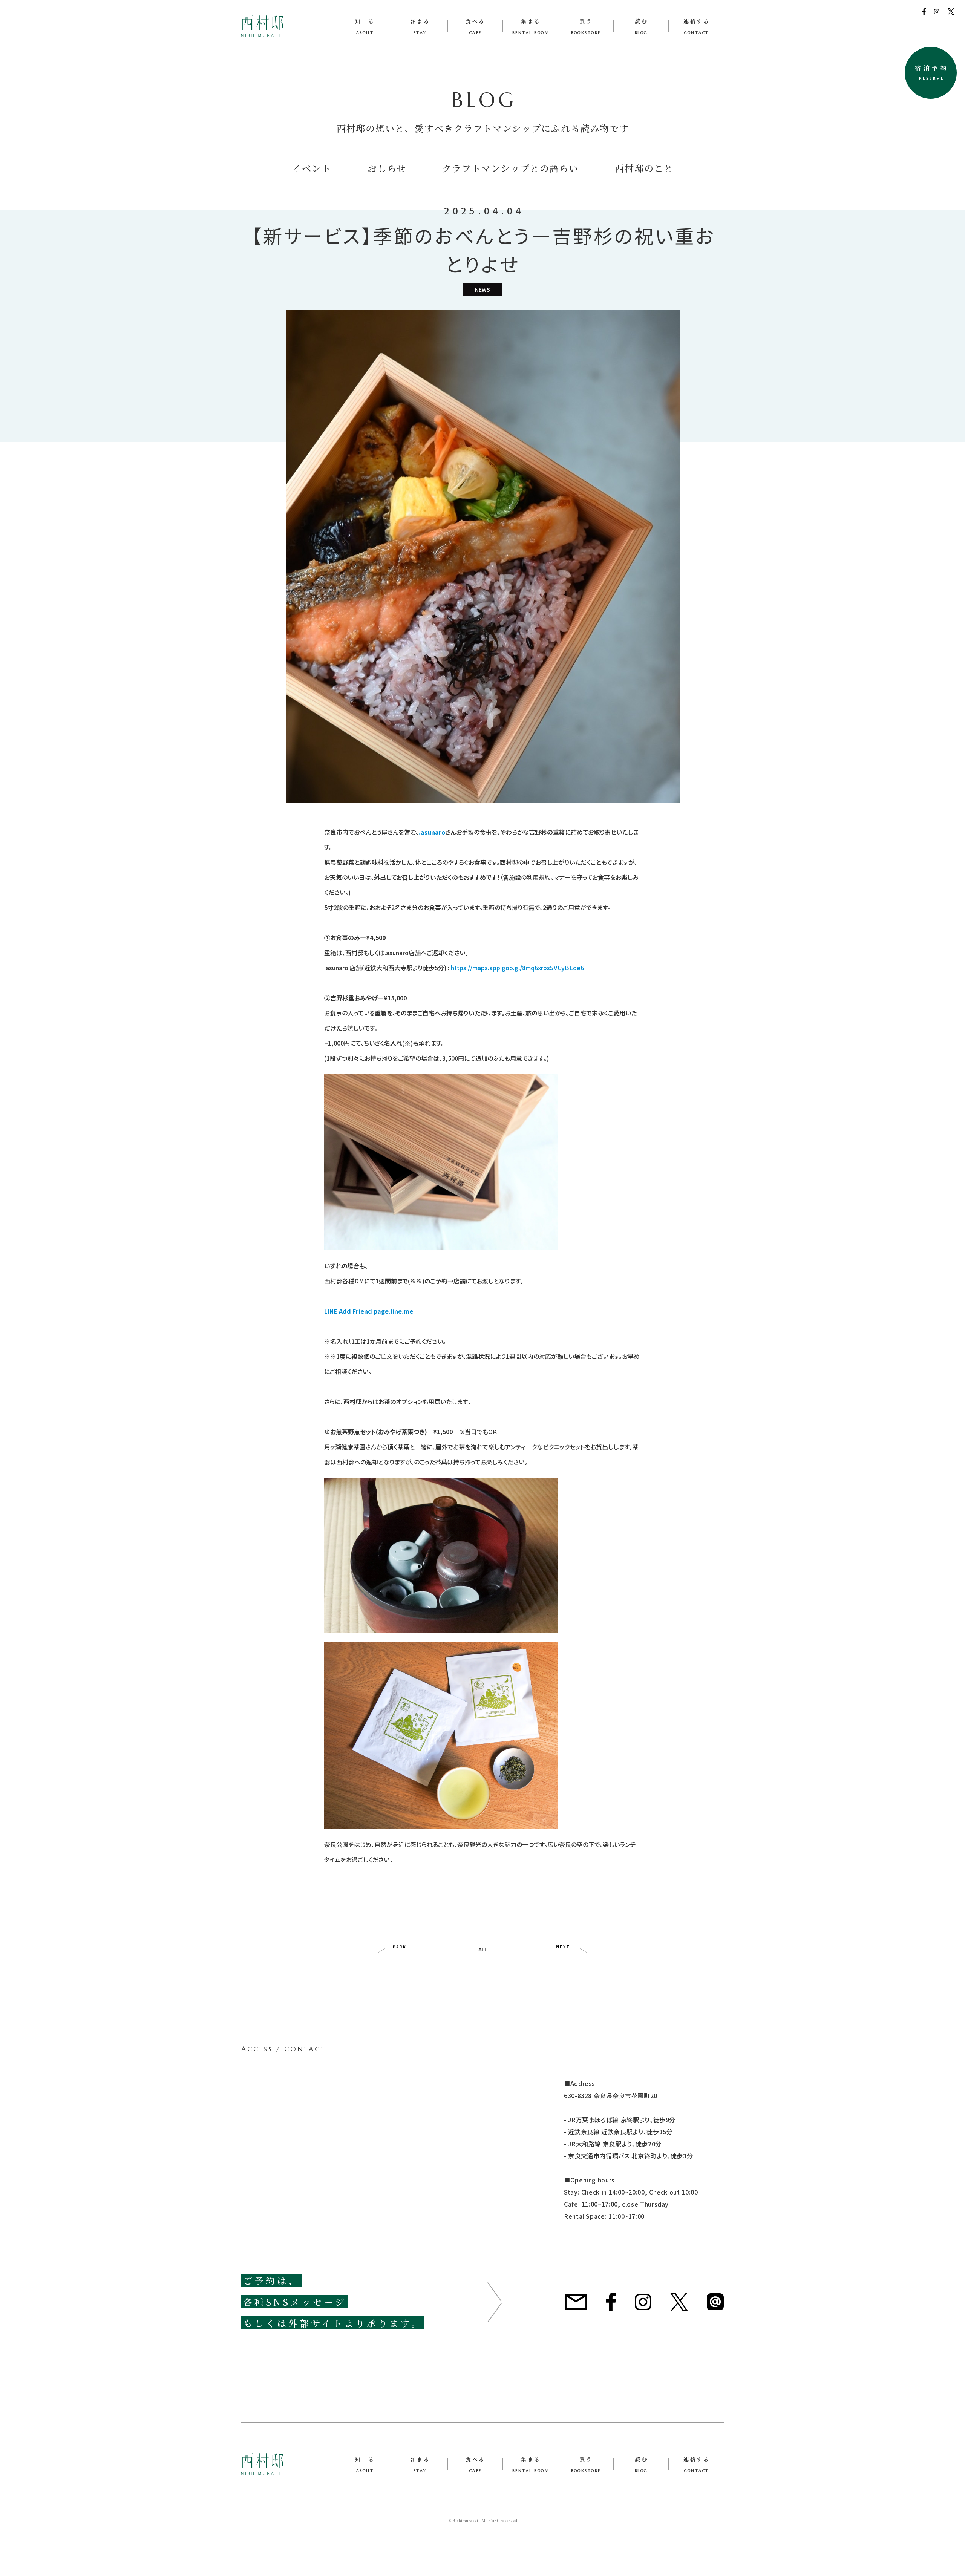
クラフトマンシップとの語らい (510, 168)
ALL (483, 1949)
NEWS (482, 289)
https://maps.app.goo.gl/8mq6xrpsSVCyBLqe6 (517, 968)
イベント (312, 168)
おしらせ (387, 168)
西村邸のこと (644, 168)
